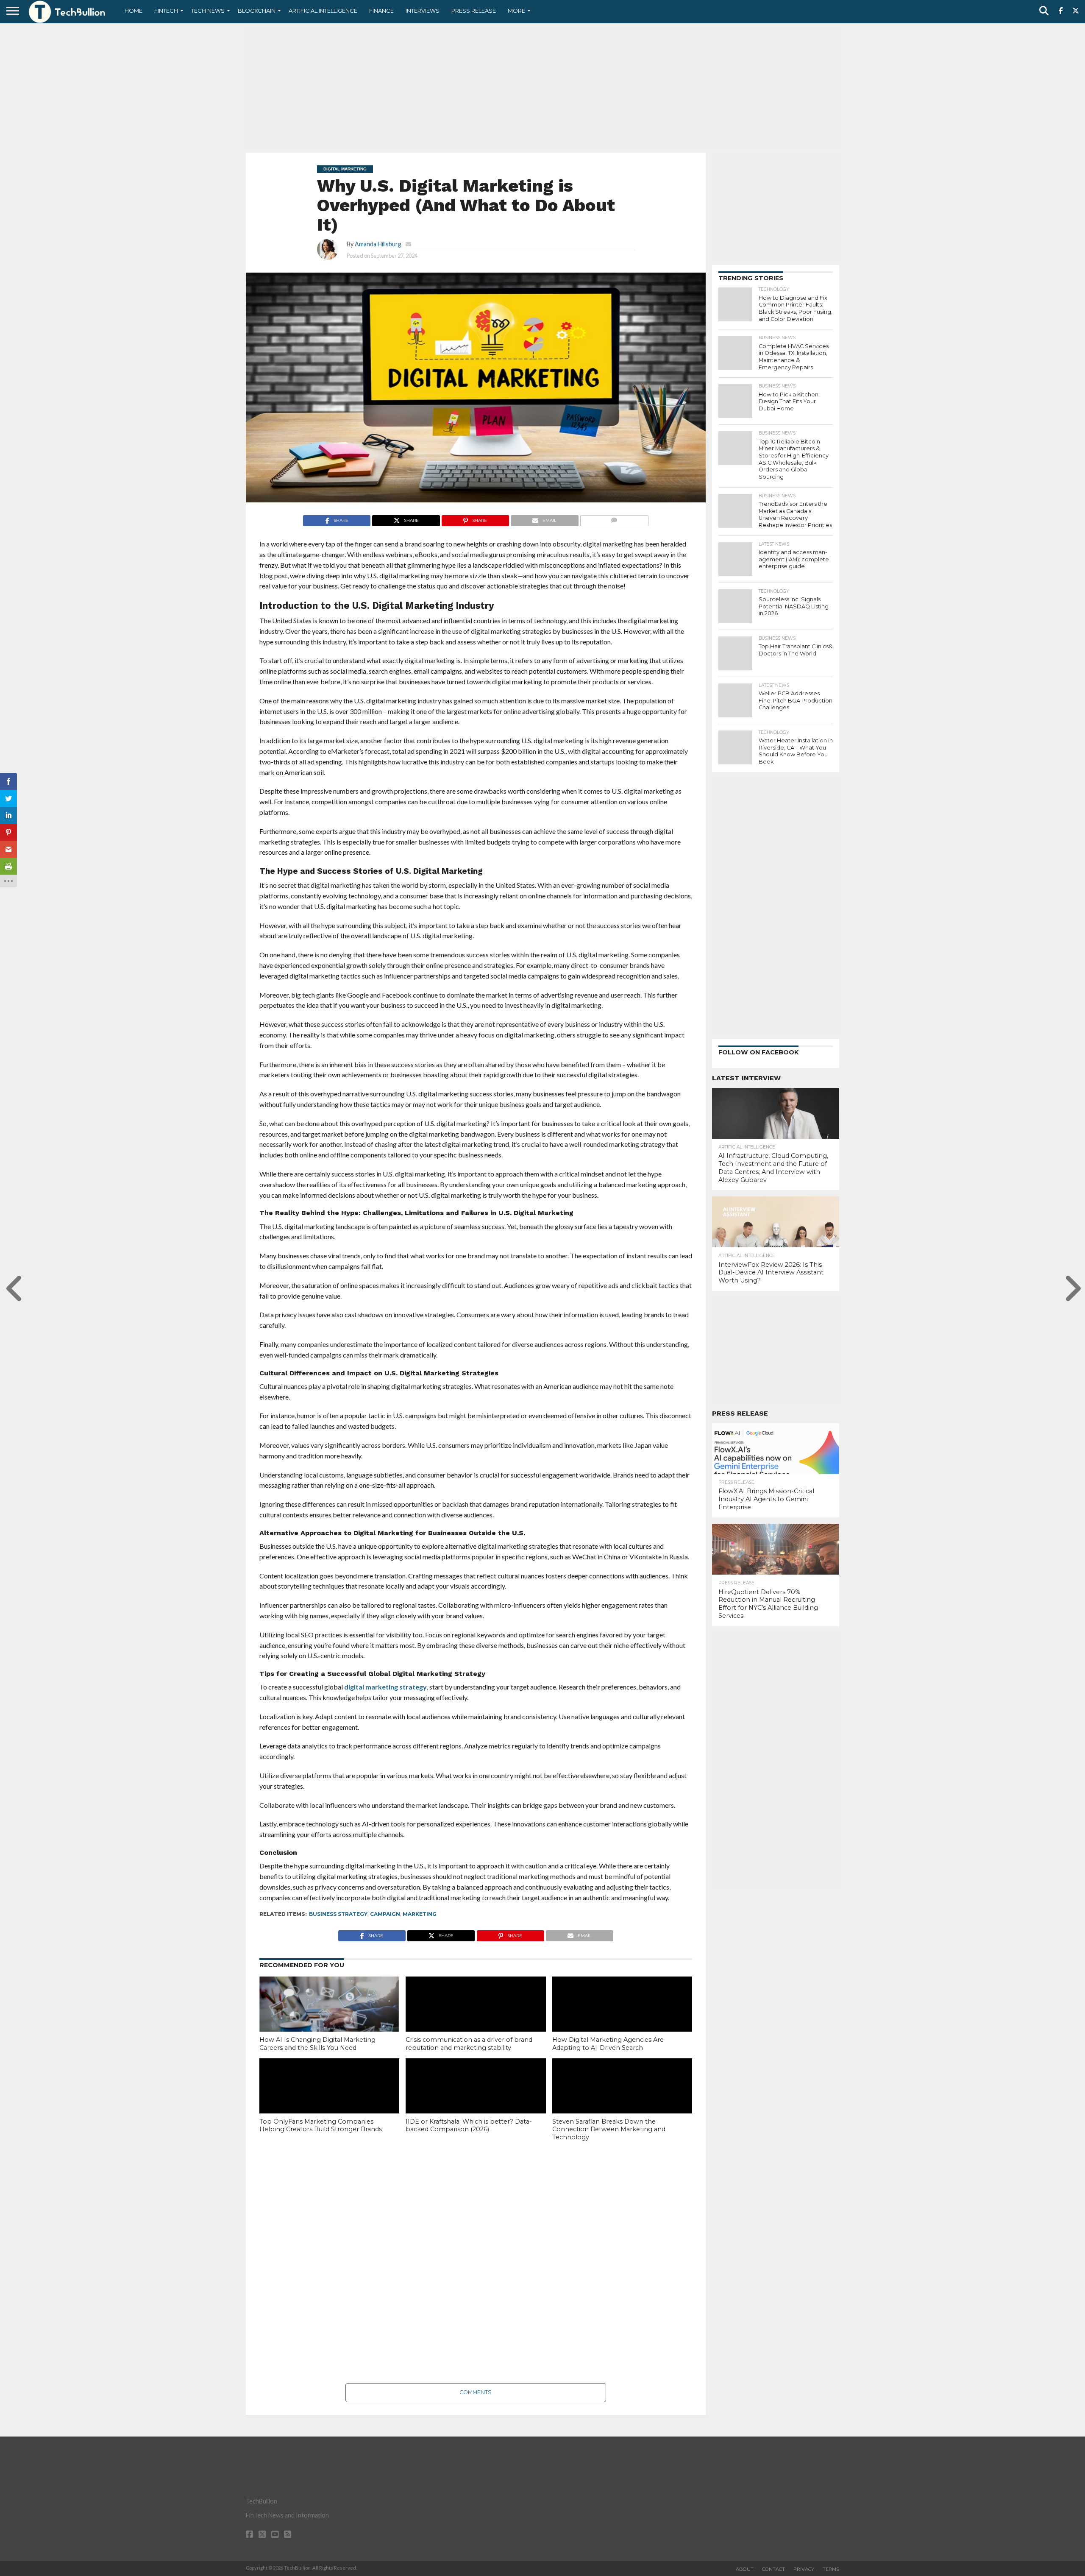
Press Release (474, 11)
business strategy (338, 1914)
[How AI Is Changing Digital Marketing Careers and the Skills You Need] (329, 2018)
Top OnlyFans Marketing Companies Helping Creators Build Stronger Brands (321, 2126)
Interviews (423, 11)
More (516, 11)
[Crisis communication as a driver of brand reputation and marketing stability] (476, 2018)
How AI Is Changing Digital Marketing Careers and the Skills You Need (317, 2044)
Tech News (208, 11)
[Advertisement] (542, 87)
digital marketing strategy (385, 1687)
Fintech (166, 11)
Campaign (385, 1914)
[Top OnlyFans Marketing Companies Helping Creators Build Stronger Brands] (329, 2100)
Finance (381, 11)
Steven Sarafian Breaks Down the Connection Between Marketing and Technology (609, 2129)
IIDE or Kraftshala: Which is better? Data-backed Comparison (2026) (469, 2126)
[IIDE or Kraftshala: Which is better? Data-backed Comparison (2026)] (476, 2100)
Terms (831, 2569)
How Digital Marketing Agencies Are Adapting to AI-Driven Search (608, 2044)
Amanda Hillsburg (378, 244)
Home (134, 11)
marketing (420, 1914)
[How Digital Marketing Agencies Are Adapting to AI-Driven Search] (622, 2018)
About (745, 2569)
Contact (773, 2569)
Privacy (804, 2569)
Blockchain (257, 11)
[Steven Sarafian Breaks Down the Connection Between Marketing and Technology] (622, 2100)
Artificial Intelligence (323, 11)
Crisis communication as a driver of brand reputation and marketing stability (469, 2044)
